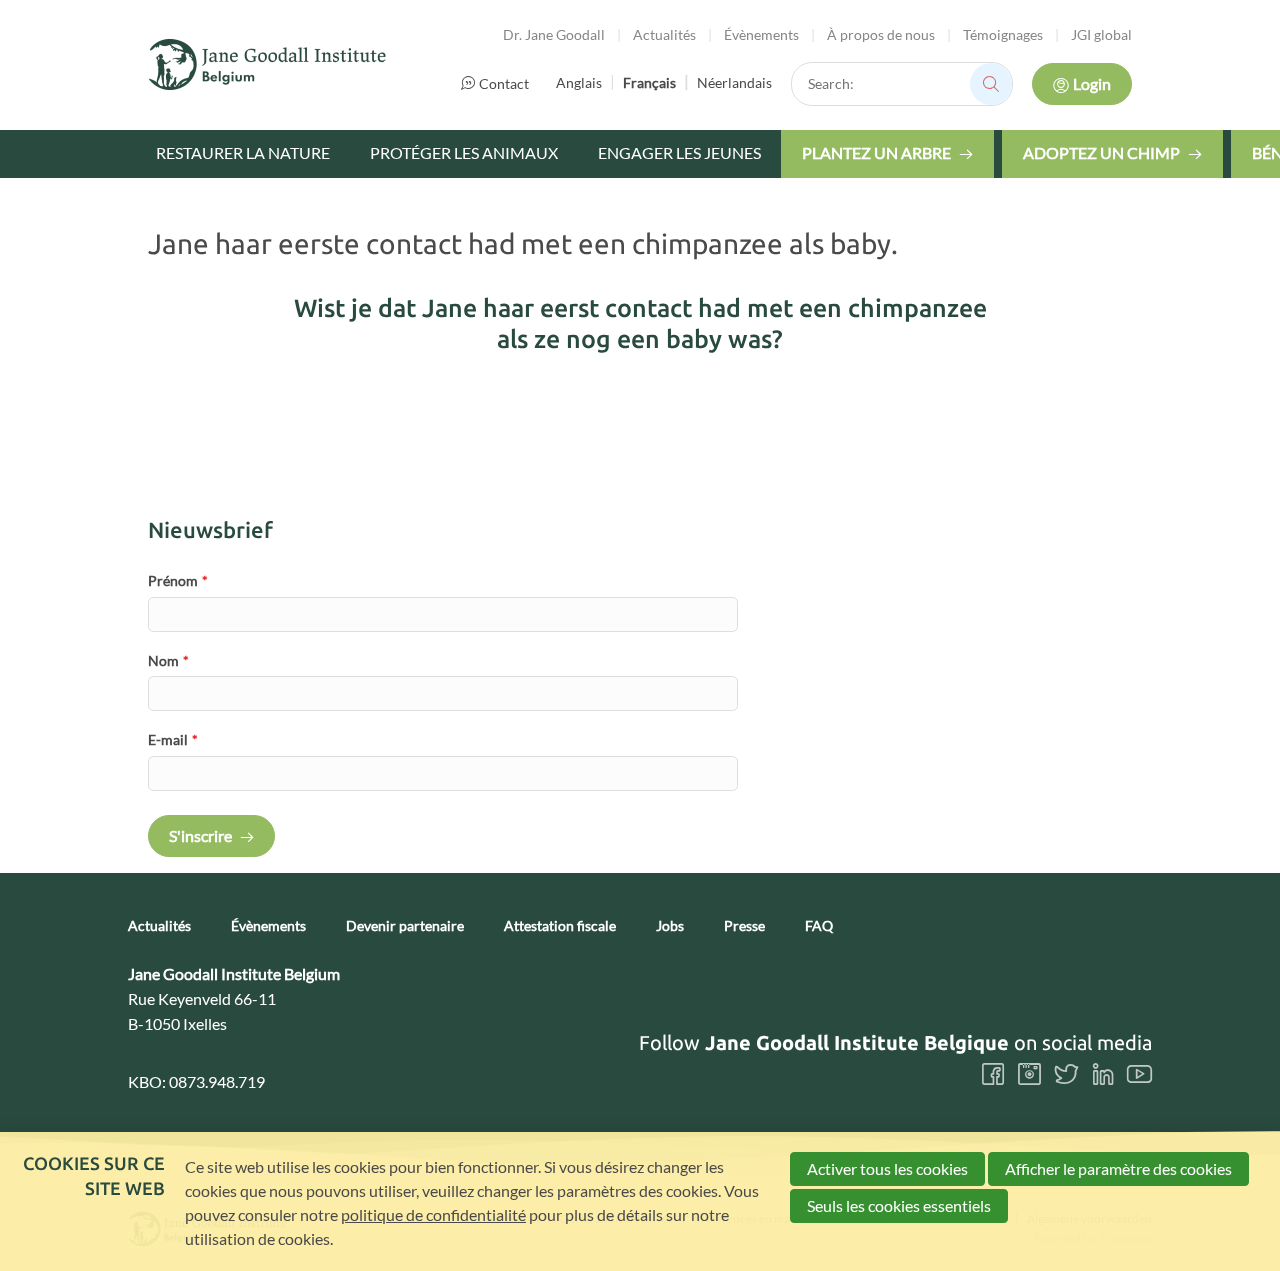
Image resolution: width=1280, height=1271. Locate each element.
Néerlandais (734, 82)
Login (1092, 83)
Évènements (761, 34)
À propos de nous (881, 34)
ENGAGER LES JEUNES (679, 152)
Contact (504, 83)
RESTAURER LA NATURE (243, 152)
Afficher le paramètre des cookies (1118, 1168)
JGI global (1101, 34)
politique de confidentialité (433, 1214)
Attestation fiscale (560, 926)
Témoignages (1003, 34)
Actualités (664, 34)
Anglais (579, 82)
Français (649, 82)
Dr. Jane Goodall (554, 34)
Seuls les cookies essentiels (899, 1205)
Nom (168, 660)
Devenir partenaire (405, 926)
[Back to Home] (268, 64)
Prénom (178, 580)
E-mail (173, 739)
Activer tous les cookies (887, 1168)
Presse (744, 926)
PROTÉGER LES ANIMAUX (464, 152)
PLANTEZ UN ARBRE (876, 152)
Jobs (670, 926)
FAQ (819, 926)
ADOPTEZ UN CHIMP (1101, 152)
